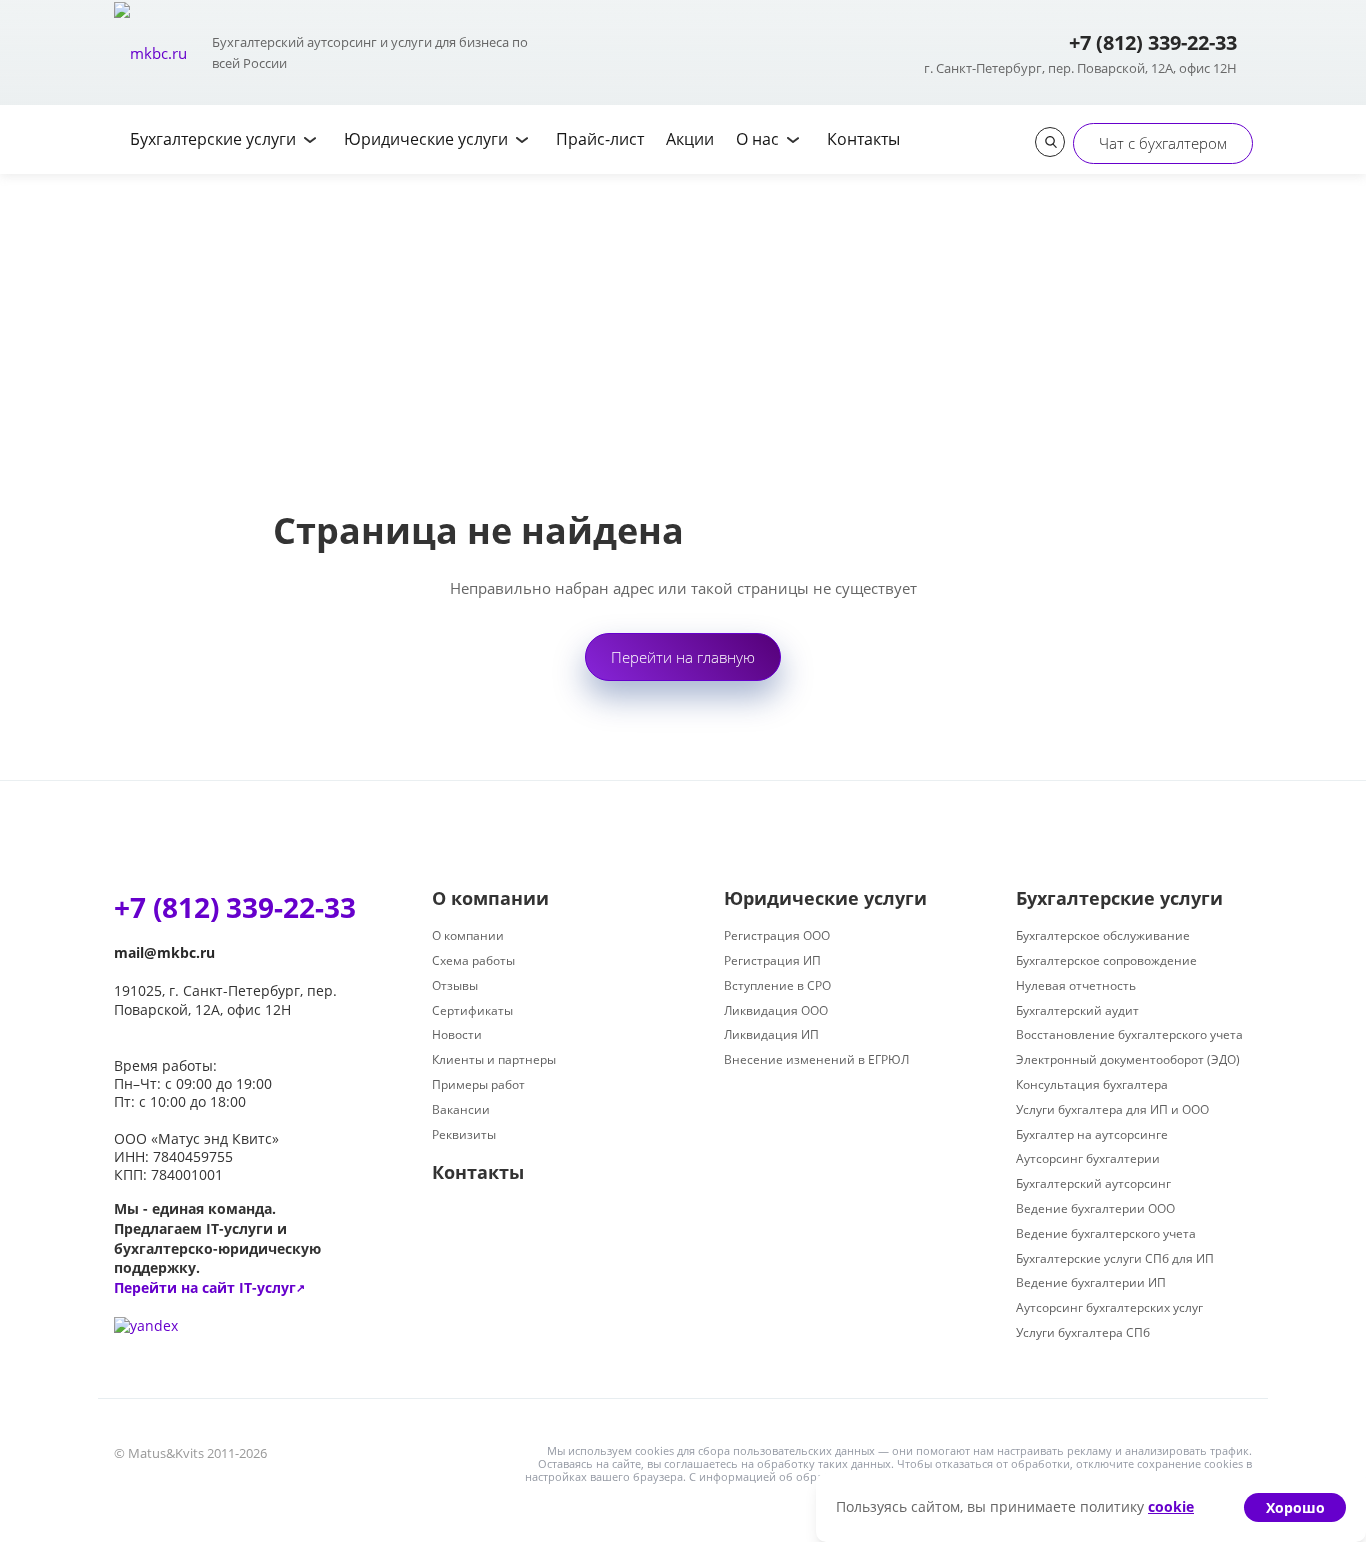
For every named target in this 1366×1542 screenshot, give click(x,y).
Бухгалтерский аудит (1077, 1010)
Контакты (478, 1172)
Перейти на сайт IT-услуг (209, 1287)
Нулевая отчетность (1076, 985)
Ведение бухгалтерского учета (1106, 1233)
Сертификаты (472, 1010)
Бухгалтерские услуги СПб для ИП (1115, 1258)
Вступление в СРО (777, 985)
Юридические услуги (825, 898)
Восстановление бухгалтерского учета (1129, 1034)
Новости (457, 1034)
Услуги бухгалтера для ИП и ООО (1112, 1109)
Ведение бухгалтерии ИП (1091, 1282)
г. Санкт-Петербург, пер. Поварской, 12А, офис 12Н (1080, 68)
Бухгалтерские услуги (1119, 898)
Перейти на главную (683, 657)
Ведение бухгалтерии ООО (1095, 1208)
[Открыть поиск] (1050, 142)
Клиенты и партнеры (494, 1059)
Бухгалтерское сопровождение (1106, 960)
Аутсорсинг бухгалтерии (1088, 1158)
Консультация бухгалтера (1092, 1084)
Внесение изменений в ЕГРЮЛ (816, 1059)
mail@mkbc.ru (164, 952)
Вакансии (461, 1109)
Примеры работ (478, 1084)
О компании (490, 898)
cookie (1171, 1506)
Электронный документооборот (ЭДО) (1128, 1059)
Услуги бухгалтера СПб (1083, 1332)
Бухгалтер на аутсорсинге (1092, 1134)
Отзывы (455, 985)
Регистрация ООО (777, 935)
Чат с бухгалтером (1163, 143)
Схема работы (473, 960)
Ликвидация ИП (771, 1034)
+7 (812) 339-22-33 (1153, 42)
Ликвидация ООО (776, 1010)
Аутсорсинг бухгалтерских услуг (1109, 1307)
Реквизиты (464, 1134)
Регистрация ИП (772, 960)
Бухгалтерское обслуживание (1103, 935)
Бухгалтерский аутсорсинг (1093, 1183)
